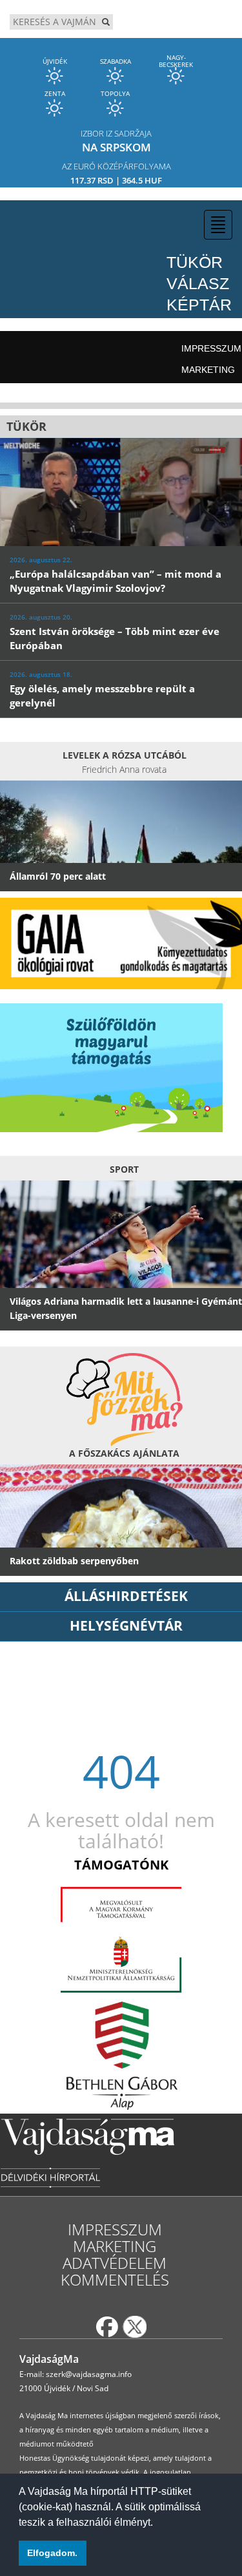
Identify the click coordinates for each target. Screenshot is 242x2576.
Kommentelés (115, 2279)
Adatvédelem (115, 2263)
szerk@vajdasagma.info (89, 2374)
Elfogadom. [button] (52, 2553)
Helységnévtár (126, 1625)
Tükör (195, 262)
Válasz (198, 283)
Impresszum (211, 348)
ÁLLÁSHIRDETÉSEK (126, 1596)
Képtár (199, 305)
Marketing (208, 370)
